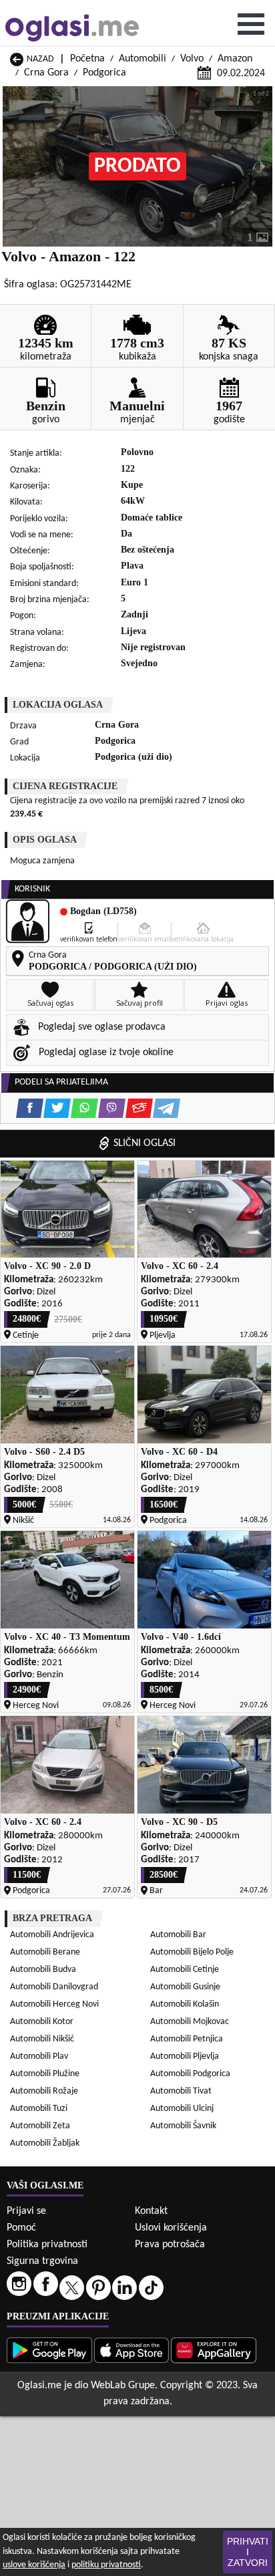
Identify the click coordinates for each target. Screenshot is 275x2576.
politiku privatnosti (106, 2565)
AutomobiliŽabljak (45, 2143)
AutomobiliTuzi (39, 2109)
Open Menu (251, 24)
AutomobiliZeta (40, 2126)
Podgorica (104, 73)
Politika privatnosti (47, 2245)
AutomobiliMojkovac (190, 2022)
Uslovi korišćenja (171, 2228)
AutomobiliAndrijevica (52, 1935)
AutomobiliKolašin (185, 2004)
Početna (87, 59)
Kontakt (151, 2211)
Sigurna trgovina (42, 2261)
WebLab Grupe (123, 2386)
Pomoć (21, 2228)
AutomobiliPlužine (45, 2074)
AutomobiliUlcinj (182, 2109)
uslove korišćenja (34, 2565)
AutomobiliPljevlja (185, 2056)
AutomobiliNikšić (42, 2039)
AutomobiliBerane (45, 1952)
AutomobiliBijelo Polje (192, 1952)
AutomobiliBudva (43, 1970)
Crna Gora (46, 73)
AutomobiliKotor (42, 2022)
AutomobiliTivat (181, 2091)
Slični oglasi (145, 1143)
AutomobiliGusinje (185, 1987)
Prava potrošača (170, 2245)
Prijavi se (26, 2211)
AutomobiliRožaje (44, 2091)
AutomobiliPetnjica (187, 2039)
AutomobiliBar (178, 1935)
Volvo (192, 59)
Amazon (235, 59)
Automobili (143, 59)
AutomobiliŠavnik (183, 2126)
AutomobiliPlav (39, 2056)
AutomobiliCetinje (185, 1970)
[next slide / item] (263, 166)
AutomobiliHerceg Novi (54, 2004)
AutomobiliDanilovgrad (54, 1987)
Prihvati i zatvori (248, 2552)
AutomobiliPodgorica (190, 2074)
